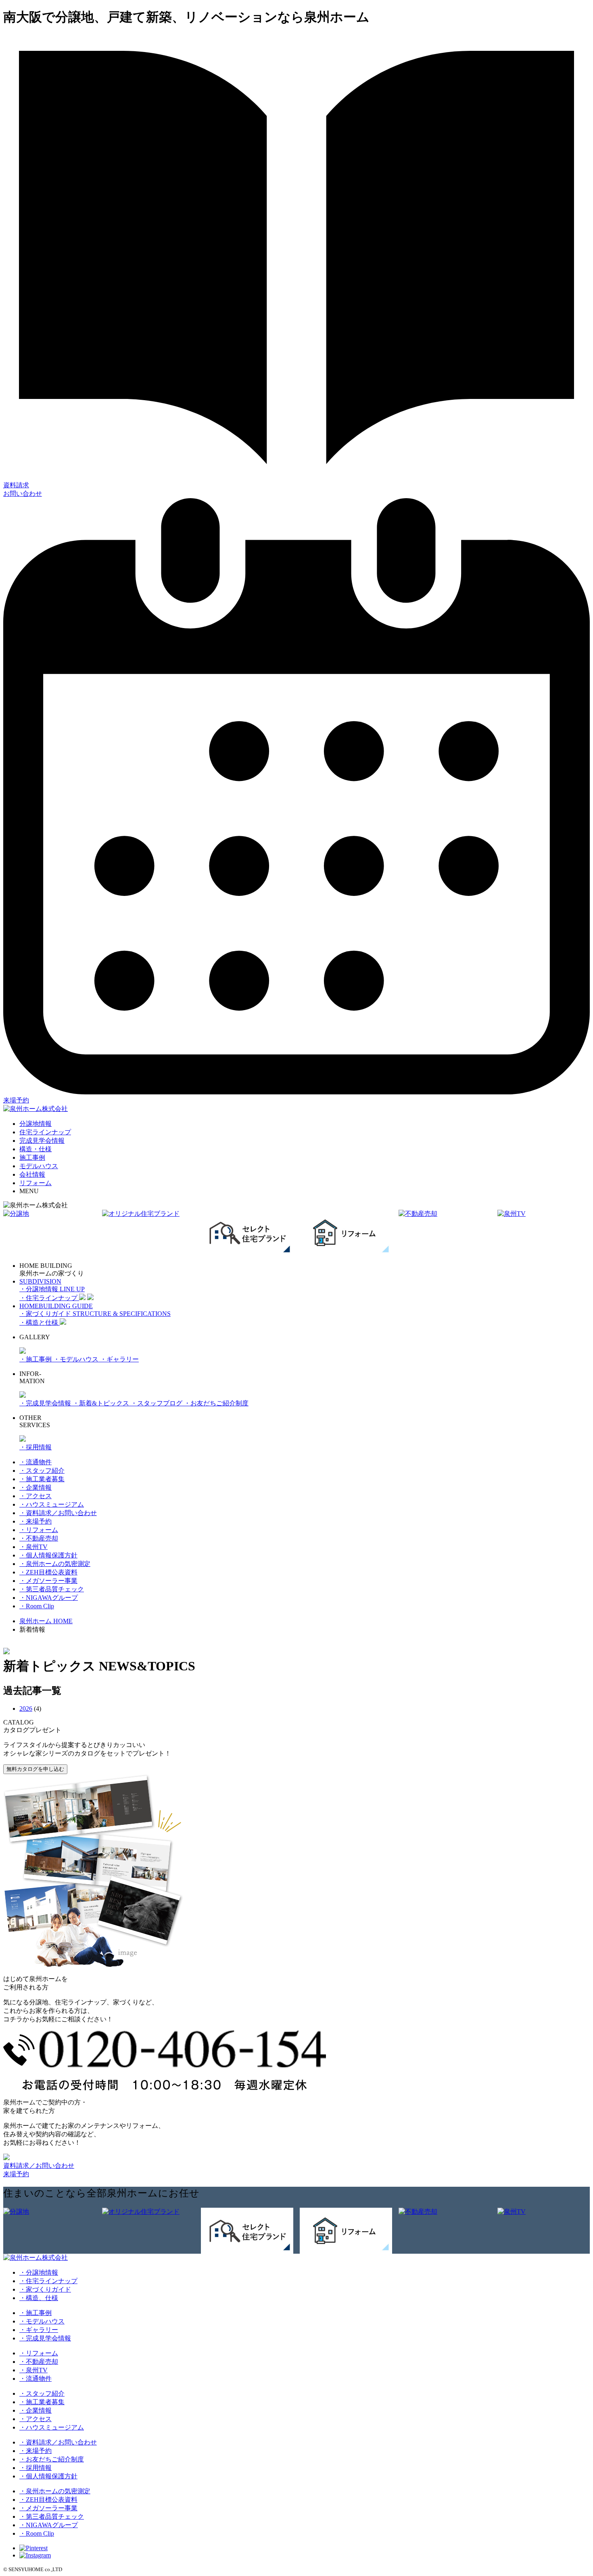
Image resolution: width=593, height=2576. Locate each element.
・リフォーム (39, 1530)
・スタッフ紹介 (42, 1471)
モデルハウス (39, 1166)
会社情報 (32, 1174)
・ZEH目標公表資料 (48, 1572)
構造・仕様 (35, 1149)
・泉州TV (33, 1547)
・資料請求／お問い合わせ (58, 1513)
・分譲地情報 (39, 2272)
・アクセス (35, 1496)
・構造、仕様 (39, 2298)
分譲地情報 (35, 1124)
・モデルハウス (77, 1359)
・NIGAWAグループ (49, 1598)
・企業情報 (35, 1487)
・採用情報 (35, 1447)
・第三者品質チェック (52, 1589)
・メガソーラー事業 (48, 1581)
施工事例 (32, 1158)
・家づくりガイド (45, 2289)
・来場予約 (35, 1521)
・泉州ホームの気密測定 (55, 1564)
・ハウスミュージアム (52, 1504)
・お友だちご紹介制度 (216, 1403)
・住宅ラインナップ (48, 2281)
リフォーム (35, 1183)
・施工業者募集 (42, 1479)
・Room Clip (37, 1606)
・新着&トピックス (102, 1403)
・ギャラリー (119, 1359)
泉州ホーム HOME (46, 1621)
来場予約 (16, 2174)
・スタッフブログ (157, 1403)
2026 (26, 1709)
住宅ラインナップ (45, 1132)
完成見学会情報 (42, 1141)
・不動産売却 (39, 1538)
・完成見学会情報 (46, 1403)
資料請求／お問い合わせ (39, 2166)
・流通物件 (35, 1462)
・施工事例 (36, 1359)
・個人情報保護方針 (48, 1555)
